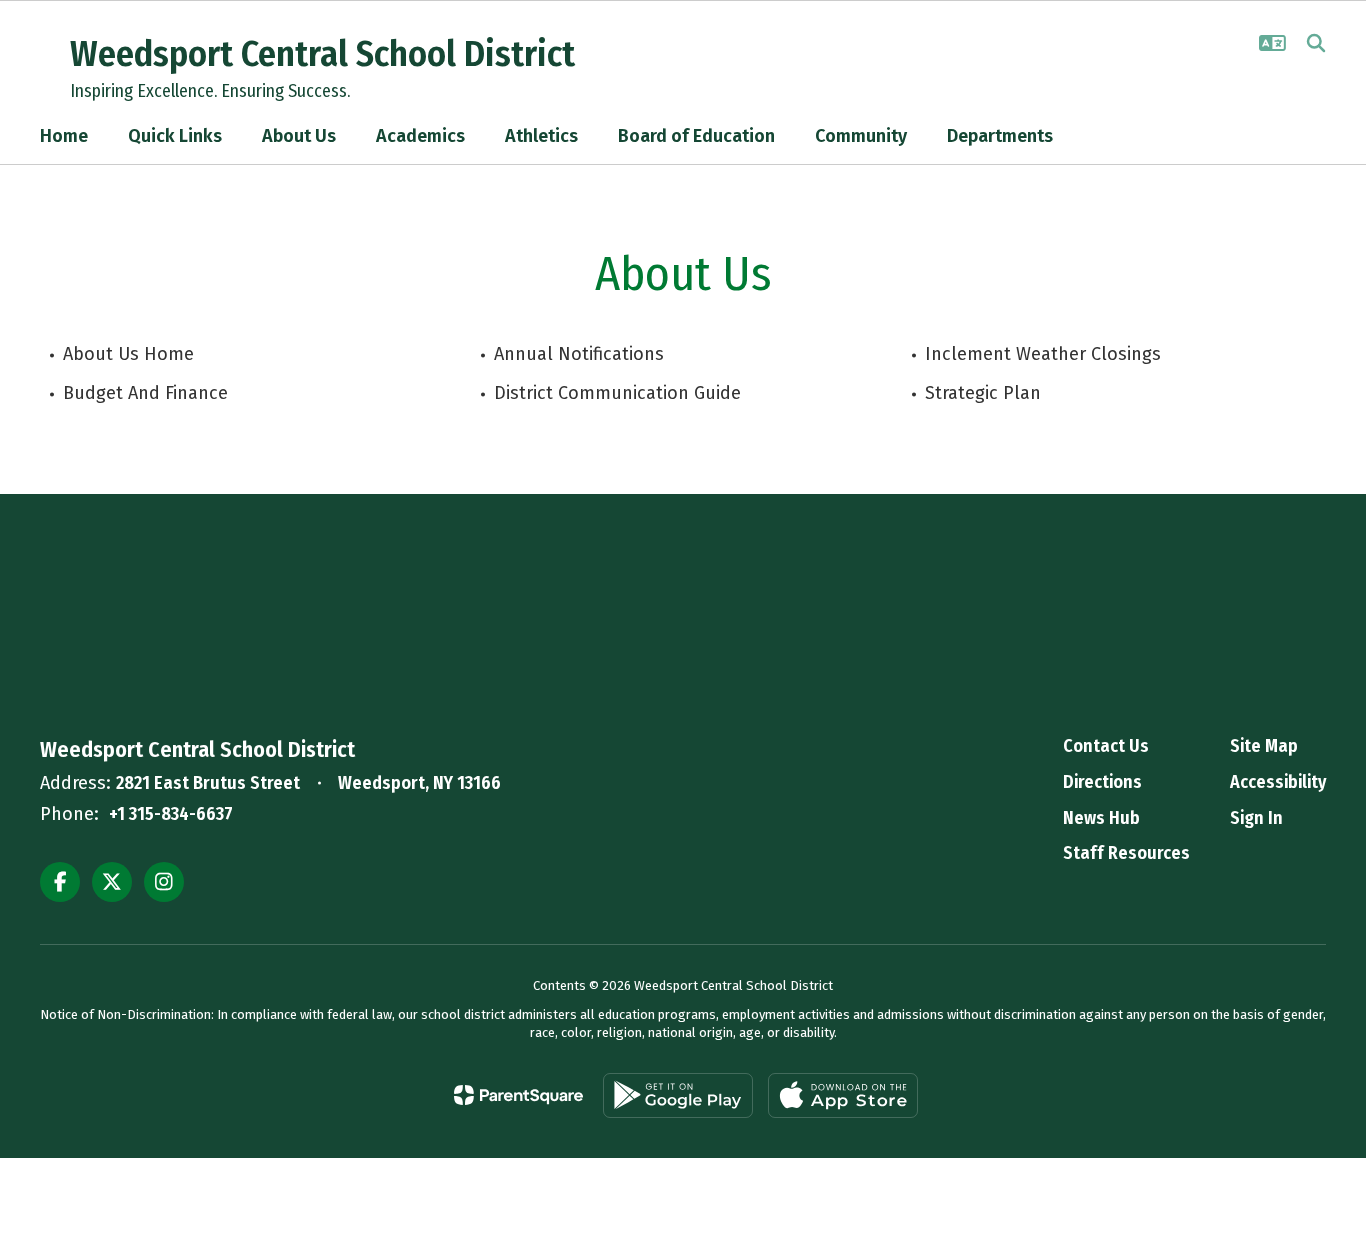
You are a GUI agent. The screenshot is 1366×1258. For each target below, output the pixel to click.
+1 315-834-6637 (171, 814)
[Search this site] (1316, 43)
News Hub (1101, 818)
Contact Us (1106, 746)
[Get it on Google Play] (678, 1095)
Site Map (1264, 746)
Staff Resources (1126, 853)
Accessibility (1278, 782)
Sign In (1256, 818)
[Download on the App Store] (843, 1095)
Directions (1102, 782)
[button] (1272, 43)
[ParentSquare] (518, 1095)
